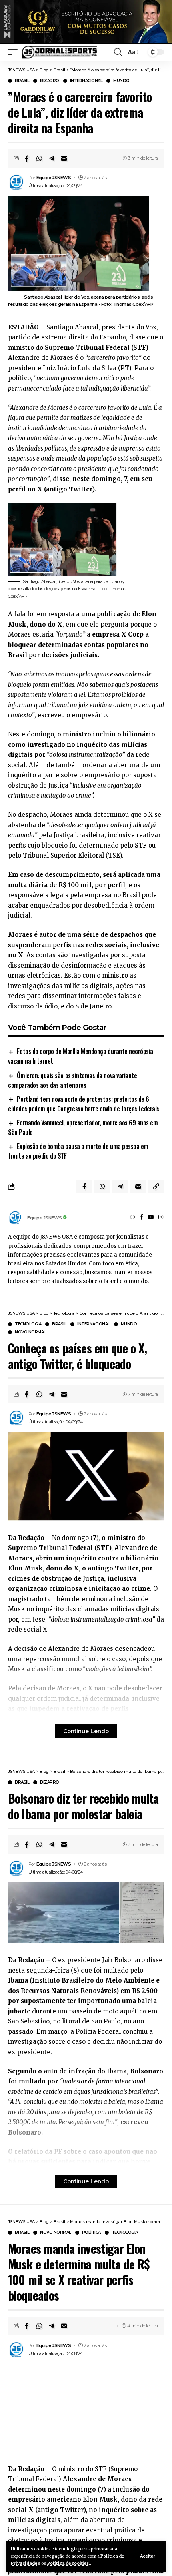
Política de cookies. (69, 2563)
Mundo (121, 81)
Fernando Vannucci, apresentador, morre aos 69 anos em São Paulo (83, 1127)
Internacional (86, 81)
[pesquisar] (118, 52)
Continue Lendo (86, 1731)
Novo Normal (30, 1332)
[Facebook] (141, 1218)
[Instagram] (161, 1218)
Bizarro (50, 81)
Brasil (22, 81)
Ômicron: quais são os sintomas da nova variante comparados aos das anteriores (72, 1080)
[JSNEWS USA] (59, 52)
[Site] (132, 1218)
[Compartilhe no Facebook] (27, 158)
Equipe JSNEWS (54, 178)
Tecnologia (28, 1324)
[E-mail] (64, 158)
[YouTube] (151, 1218)
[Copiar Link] (156, 1187)
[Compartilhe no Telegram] (52, 158)
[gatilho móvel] (15, 52)
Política (91, 2233)
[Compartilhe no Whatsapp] (39, 158)
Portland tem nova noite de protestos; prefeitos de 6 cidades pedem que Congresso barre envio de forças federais (84, 1104)
